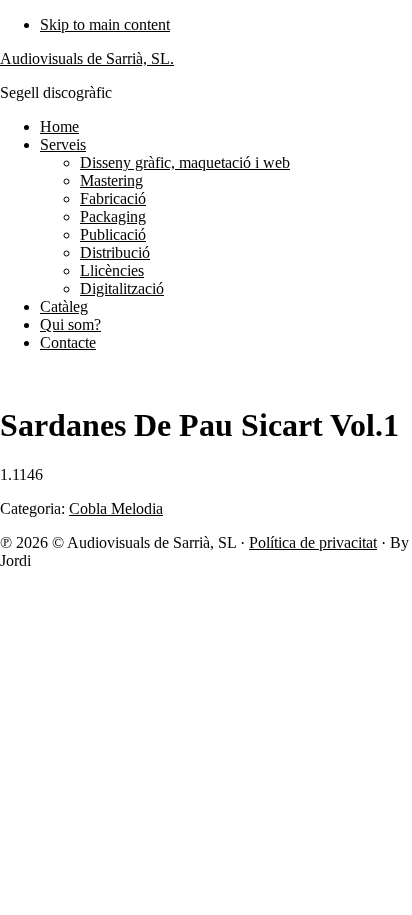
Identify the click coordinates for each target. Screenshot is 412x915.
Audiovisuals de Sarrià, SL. (87, 58)
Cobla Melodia (116, 508)
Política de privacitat (313, 542)
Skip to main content (105, 24)
